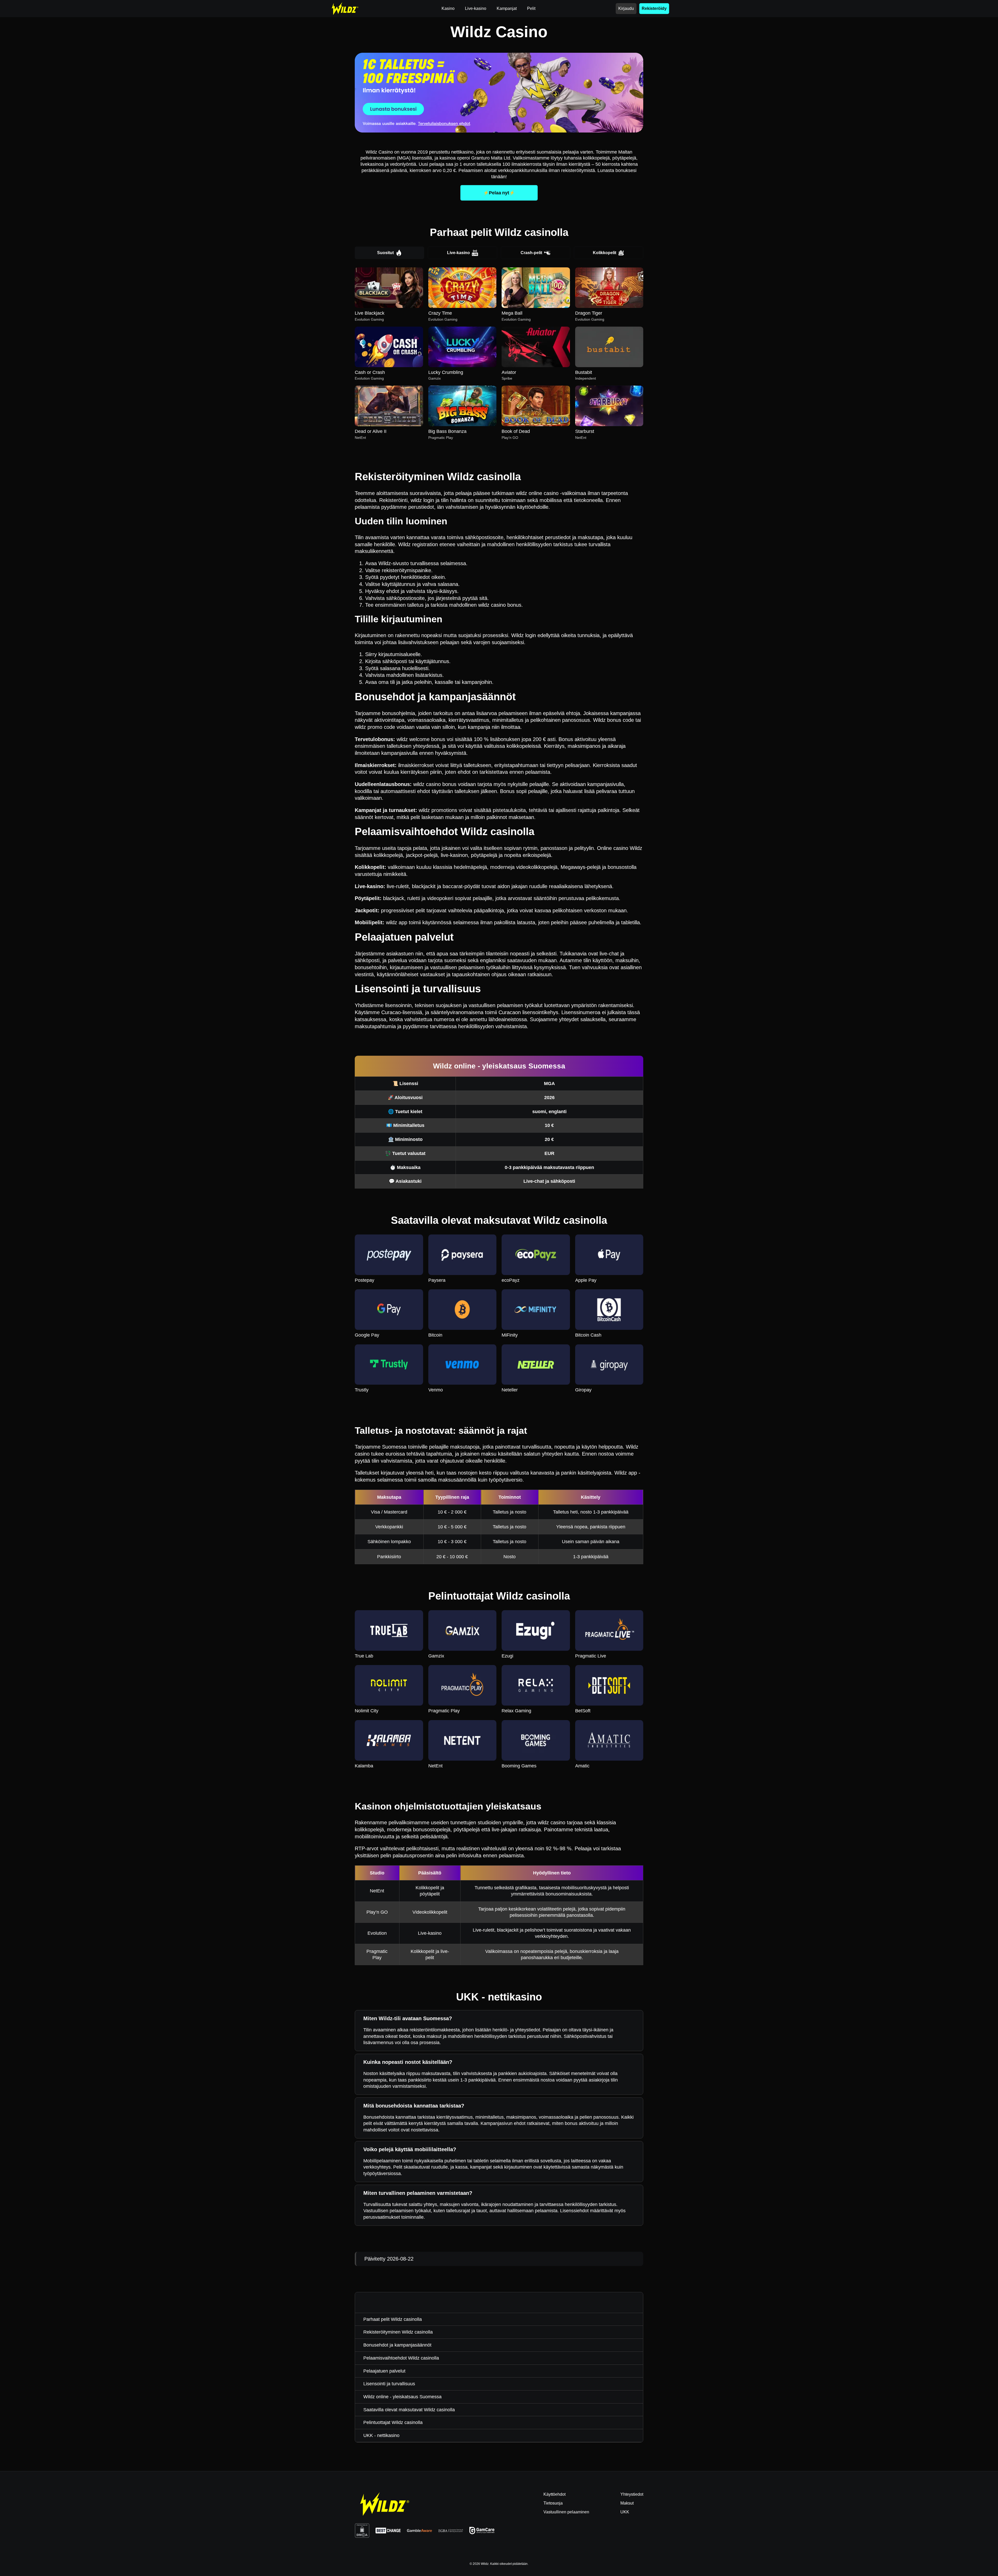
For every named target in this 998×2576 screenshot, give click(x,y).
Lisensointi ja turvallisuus (389, 2384)
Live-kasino (458, 253)
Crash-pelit (531, 253)
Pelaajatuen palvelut (384, 2371)
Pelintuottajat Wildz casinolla (393, 2422)
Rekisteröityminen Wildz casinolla (398, 2332)
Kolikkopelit (605, 253)
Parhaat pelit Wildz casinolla (393, 2319)
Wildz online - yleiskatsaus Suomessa (402, 2397)
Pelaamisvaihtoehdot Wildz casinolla (401, 2358)
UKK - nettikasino (381, 2435)
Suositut (385, 253)
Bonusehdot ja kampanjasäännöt (397, 2345)
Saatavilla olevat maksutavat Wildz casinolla (409, 2410)
